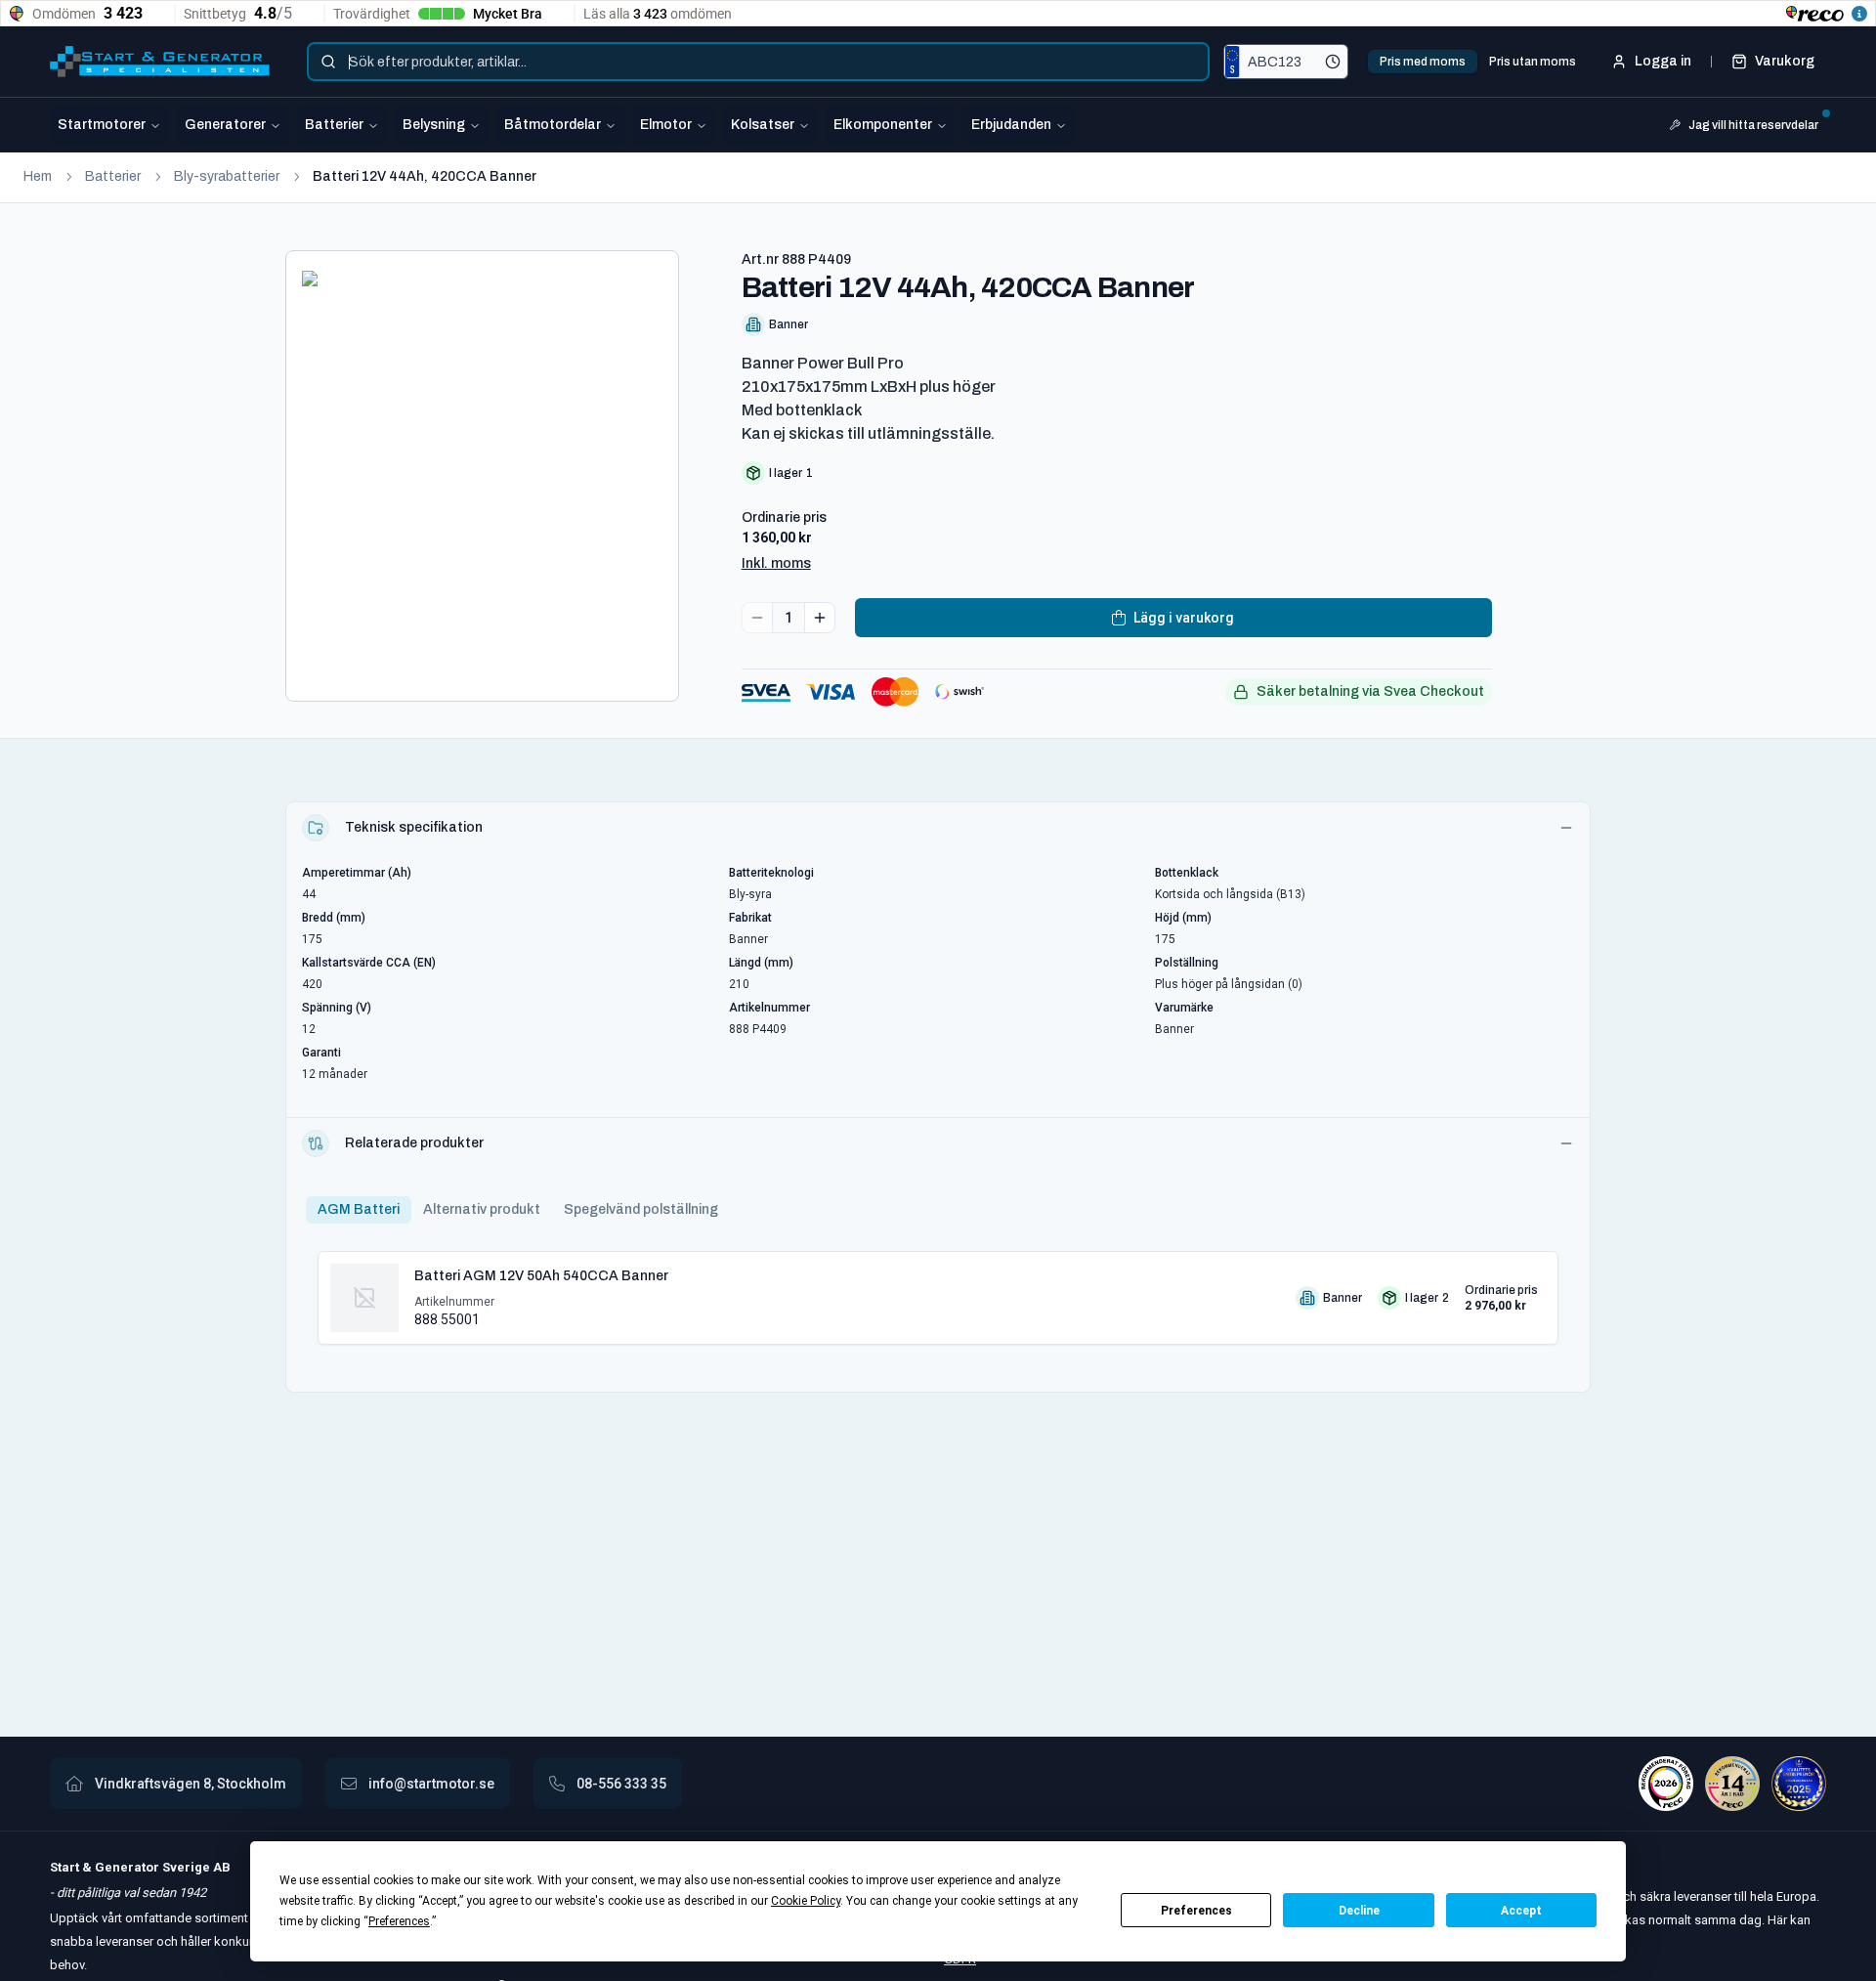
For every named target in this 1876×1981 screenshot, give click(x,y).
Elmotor (666, 125)
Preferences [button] (399, 1921)
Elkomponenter (883, 125)
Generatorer (225, 125)
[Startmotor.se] (160, 62)
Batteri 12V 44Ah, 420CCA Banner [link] (425, 176)
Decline (1359, 1911)
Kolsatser (763, 125)
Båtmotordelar (553, 125)
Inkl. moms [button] (776, 563)
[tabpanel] (938, 1290)
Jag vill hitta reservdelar (1753, 125)
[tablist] (1478, 62)
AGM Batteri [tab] (359, 1209)
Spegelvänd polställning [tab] (641, 1209)
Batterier (334, 125)
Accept (1521, 1911)
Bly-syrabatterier (227, 176)
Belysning (434, 125)
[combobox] (758, 62)
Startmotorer (102, 125)
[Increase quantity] (820, 618)
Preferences (1196, 1911)
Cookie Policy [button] (806, 1901)
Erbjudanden (1011, 125)
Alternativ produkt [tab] (482, 1209)
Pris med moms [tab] (1423, 62)
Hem (38, 176)
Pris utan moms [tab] (1533, 62)
